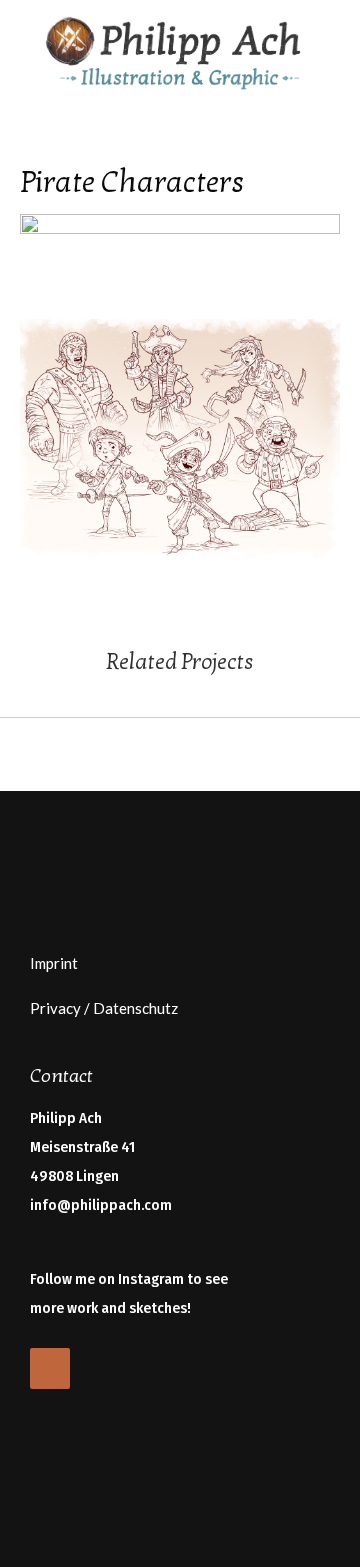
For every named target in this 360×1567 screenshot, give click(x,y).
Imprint (54, 963)
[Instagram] (50, 1368)
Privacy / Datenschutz (104, 1008)
